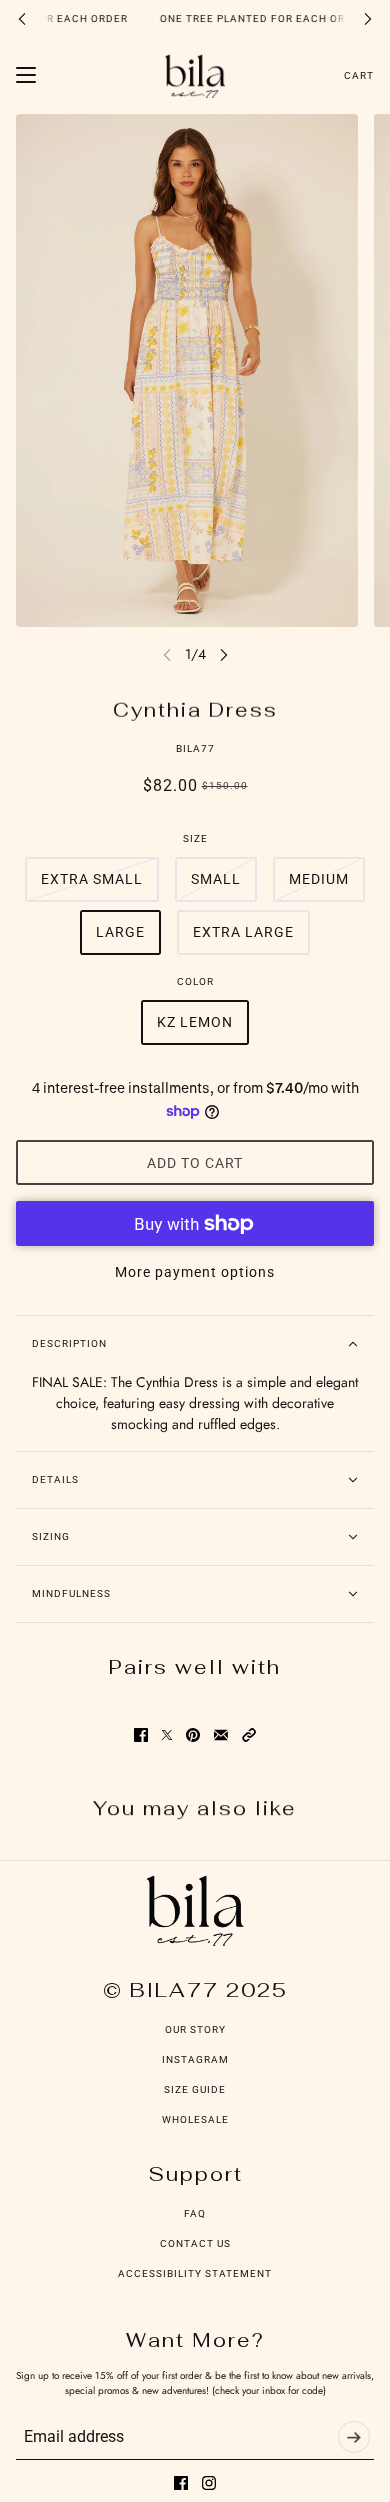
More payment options (195, 1272)
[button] (249, 1735)
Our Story (195, 2029)
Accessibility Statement (195, 2273)
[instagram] (209, 2483)
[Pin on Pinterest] (193, 1735)
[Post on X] (167, 1735)
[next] (368, 18)
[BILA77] (195, 75)
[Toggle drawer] (26, 75)
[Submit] (354, 2437)
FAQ (195, 2213)
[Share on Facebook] (141, 1735)
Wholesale (195, 2119)
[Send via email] (221, 1735)
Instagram (195, 2059)
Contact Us (195, 2243)
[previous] (22, 18)
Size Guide (195, 2089)
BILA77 (195, 748)
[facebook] (181, 2483)
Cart (359, 75)
